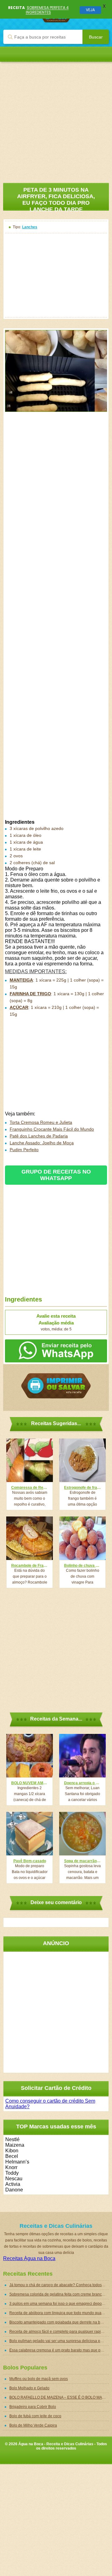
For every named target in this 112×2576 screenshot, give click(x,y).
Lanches (30, 227)
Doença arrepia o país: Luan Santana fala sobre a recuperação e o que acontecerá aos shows (82, 1783)
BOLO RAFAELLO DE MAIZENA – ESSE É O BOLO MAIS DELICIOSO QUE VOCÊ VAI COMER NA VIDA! (59, 2397)
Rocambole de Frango (30, 1566)
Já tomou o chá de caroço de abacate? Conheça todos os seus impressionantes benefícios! (59, 2285)
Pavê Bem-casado (30, 1861)
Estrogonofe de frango (82, 1488)
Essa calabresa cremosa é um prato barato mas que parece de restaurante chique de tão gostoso (59, 2350)
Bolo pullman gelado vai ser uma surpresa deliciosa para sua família (59, 2341)
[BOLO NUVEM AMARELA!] (30, 1756)
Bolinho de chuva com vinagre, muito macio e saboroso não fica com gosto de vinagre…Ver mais (82, 1566)
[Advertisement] (56, 118)
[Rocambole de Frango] (30, 1538)
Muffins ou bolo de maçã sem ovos (39, 2379)
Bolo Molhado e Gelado (29, 2388)
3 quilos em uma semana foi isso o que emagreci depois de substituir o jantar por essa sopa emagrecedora (59, 2304)
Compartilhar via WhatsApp (56, 1351)
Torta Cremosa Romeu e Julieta (41, 1122)
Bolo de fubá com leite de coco (35, 2416)
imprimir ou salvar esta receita (56, 1386)
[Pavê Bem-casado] (30, 1834)
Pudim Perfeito (24, 1150)
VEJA (90, 10)
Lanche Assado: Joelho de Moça (42, 1143)
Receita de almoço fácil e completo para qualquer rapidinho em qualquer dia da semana (59, 2332)
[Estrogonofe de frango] (82, 1460)
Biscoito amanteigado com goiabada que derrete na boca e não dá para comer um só (59, 2322)
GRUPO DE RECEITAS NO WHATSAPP (56, 1175)
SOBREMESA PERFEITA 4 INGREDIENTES (47, 10)
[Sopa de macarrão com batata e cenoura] (82, 1834)
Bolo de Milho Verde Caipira (33, 2425)
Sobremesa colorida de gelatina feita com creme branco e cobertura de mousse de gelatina (59, 2294)
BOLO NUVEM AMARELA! (30, 1783)
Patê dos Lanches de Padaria (39, 1136)
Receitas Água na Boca (29, 2258)
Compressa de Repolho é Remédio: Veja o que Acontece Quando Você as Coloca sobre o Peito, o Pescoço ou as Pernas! (30, 1488)
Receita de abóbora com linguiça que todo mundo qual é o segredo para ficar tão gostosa (59, 2313)
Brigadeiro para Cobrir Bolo (33, 2407)
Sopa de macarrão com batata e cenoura (82, 1861)
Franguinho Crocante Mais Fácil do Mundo (52, 1129)
